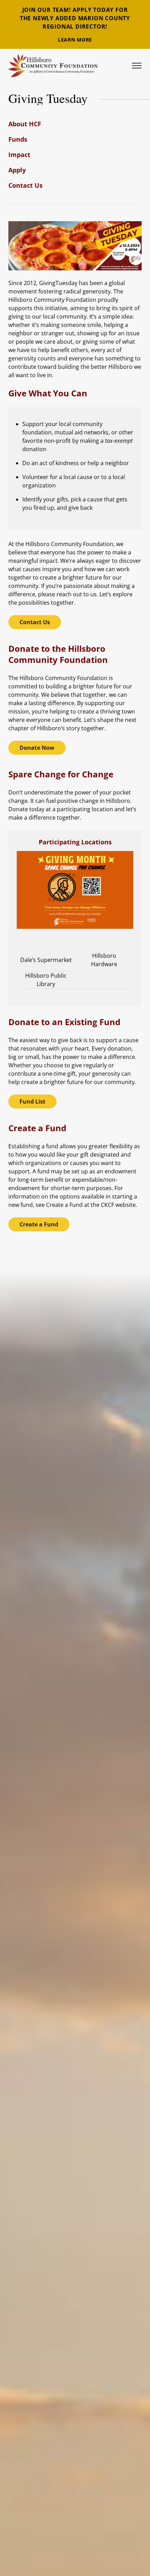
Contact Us (25, 185)
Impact (19, 155)
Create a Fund (39, 1224)
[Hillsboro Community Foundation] (53, 66)
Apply (17, 170)
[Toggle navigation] (137, 66)
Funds (18, 139)
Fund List (32, 1102)
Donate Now (37, 748)
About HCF (25, 124)
